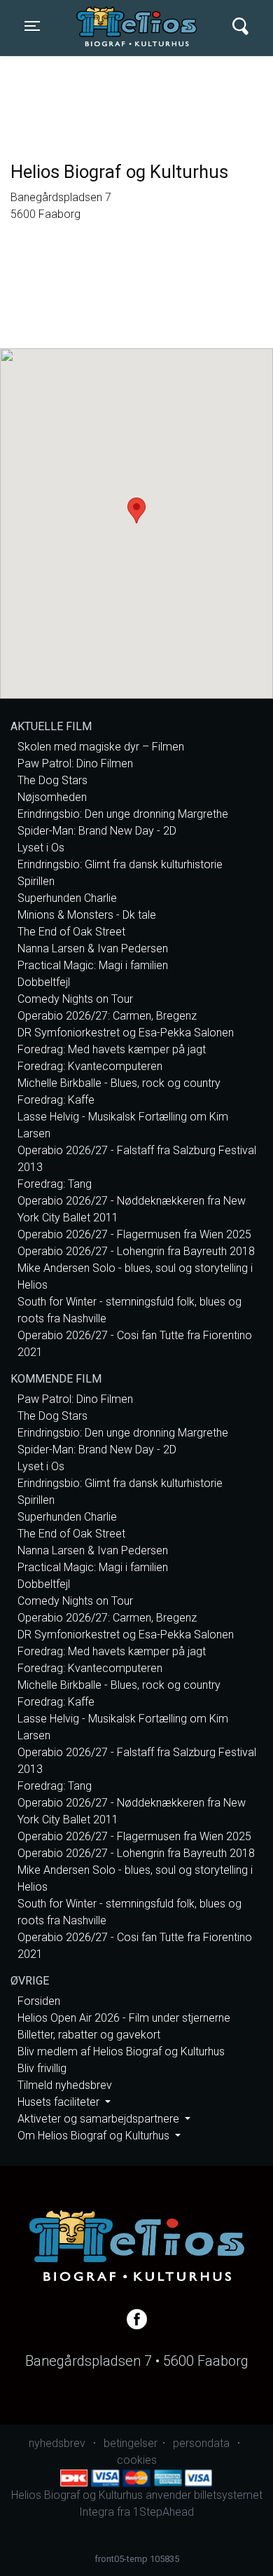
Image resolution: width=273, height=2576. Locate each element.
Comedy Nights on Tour (75, 999)
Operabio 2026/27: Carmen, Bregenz (107, 1016)
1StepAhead (163, 2512)
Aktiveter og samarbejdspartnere (100, 2119)
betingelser (131, 2443)
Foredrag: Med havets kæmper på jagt (112, 1049)
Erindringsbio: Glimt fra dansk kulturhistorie (120, 864)
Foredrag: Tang (55, 1184)
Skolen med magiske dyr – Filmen (101, 747)
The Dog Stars (52, 780)
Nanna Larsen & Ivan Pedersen (93, 948)
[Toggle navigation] (240, 26)
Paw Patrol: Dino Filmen (75, 763)
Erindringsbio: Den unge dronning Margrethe (123, 814)
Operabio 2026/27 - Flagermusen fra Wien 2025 (134, 1234)
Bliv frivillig (42, 2068)
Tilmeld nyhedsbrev (65, 2085)
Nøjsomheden (52, 797)
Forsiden (39, 2001)
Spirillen (36, 881)
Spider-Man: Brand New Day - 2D (97, 831)
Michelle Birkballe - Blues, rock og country (119, 1083)
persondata (201, 2443)
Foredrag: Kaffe (56, 1100)
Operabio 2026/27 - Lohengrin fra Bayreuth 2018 (136, 1251)
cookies (137, 2460)
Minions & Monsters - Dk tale (87, 915)
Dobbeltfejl (44, 982)
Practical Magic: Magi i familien (93, 965)
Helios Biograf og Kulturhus (140, 26)
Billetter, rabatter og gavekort (89, 2035)
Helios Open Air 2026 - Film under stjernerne (124, 2018)
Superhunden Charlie (67, 898)
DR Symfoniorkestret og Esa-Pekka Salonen (126, 1033)
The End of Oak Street (71, 932)
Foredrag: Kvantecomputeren (90, 1066)
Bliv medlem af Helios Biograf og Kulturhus (121, 2051)
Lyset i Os (41, 848)
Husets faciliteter (60, 2102)
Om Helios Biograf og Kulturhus (95, 2136)
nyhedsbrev (57, 2443)
